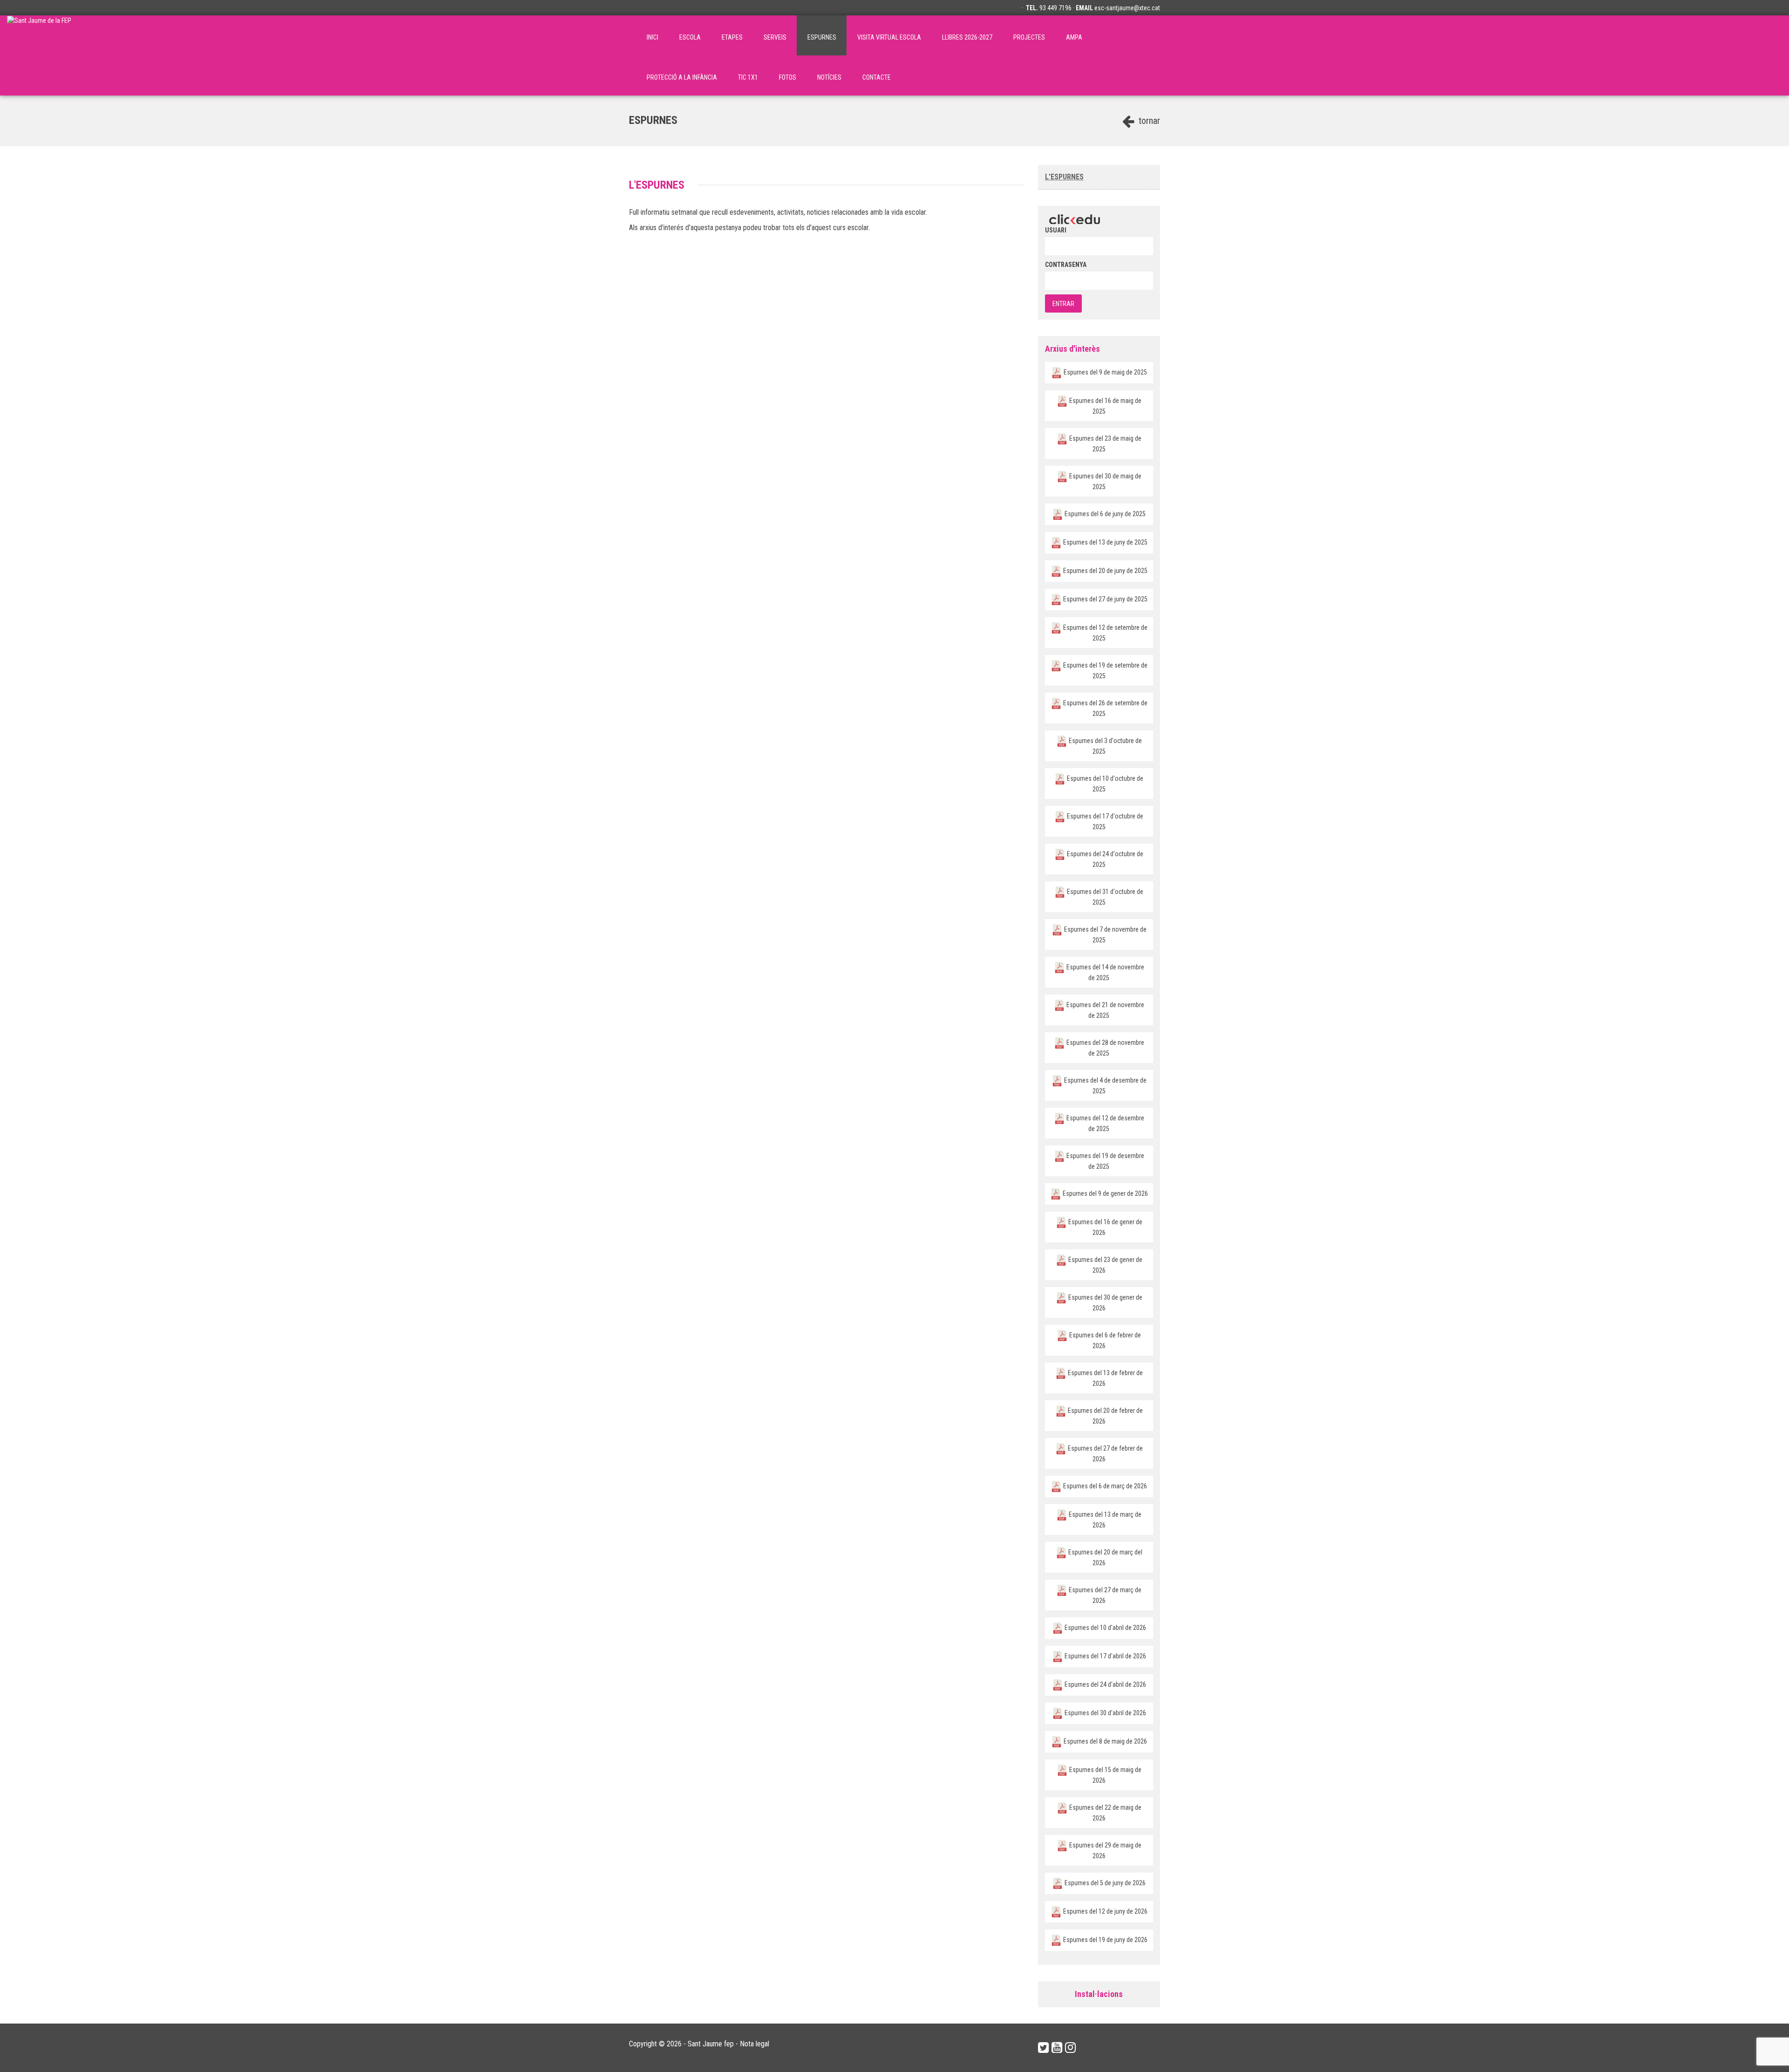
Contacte (877, 77)
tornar (1148, 121)
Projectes (1029, 37)
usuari (1056, 230)
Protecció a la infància (682, 77)
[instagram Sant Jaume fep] (1070, 2048)
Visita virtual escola (889, 37)
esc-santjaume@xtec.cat (1127, 8)
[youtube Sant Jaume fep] (1057, 2048)
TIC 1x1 (748, 77)
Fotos (788, 77)
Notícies (829, 77)
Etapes (732, 37)
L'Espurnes (1064, 177)
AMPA (1074, 37)
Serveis (775, 37)
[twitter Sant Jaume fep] (1043, 2048)
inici (652, 37)
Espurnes (822, 37)
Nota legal (755, 2044)
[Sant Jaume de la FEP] (39, 35)
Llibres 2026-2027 (967, 37)
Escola (690, 37)
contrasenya (1066, 265)
